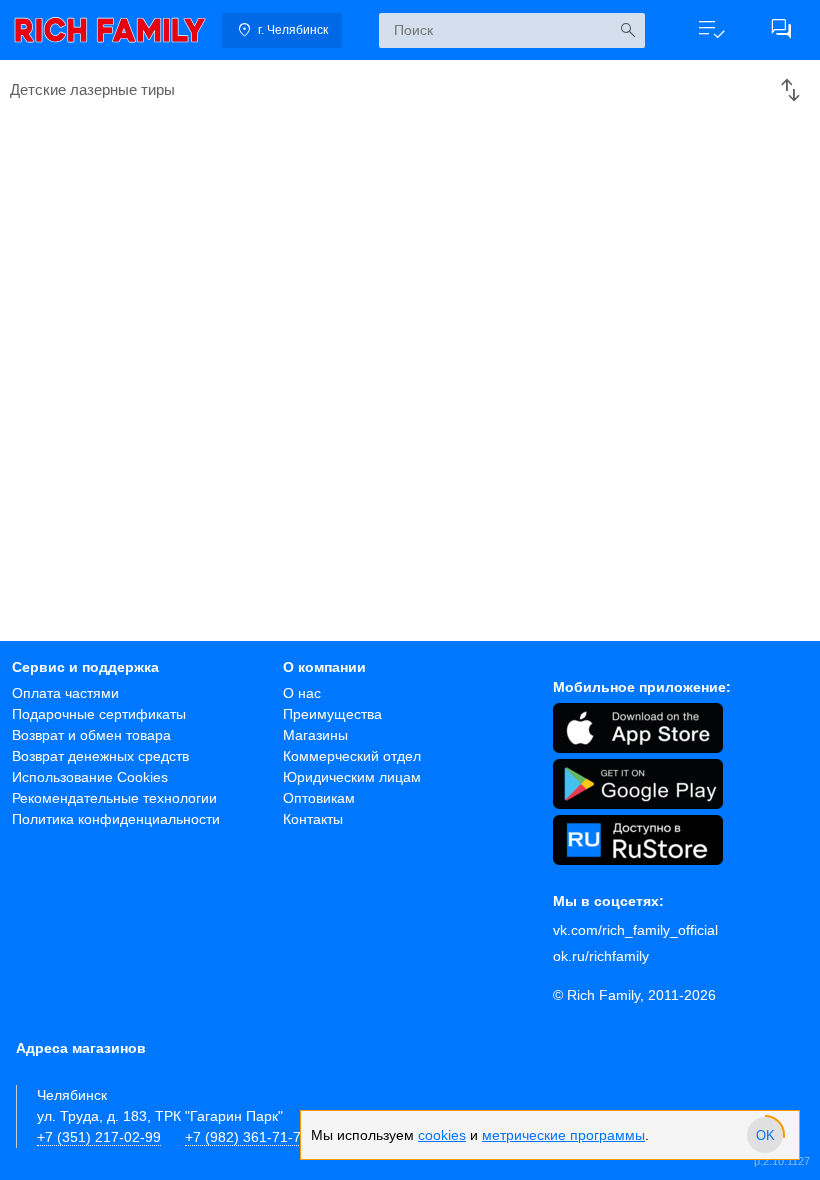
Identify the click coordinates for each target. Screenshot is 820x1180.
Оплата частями (65, 693)
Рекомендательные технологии (114, 798)
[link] (110, 30)
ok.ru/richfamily (601, 956)
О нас (302, 693)
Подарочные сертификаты (99, 714)
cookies (442, 1135)
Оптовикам (319, 798)
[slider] (765, 1135)
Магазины (315, 735)
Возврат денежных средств (100, 756)
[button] (711, 30)
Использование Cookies (90, 777)
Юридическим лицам (352, 777)
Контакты (313, 819)
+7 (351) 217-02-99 (99, 1137)
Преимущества (332, 714)
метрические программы (563, 1135)
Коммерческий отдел (352, 756)
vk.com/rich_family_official (635, 930)
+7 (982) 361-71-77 (247, 1137)
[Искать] (627, 30)
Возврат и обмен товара (91, 735)
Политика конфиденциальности (116, 819)
